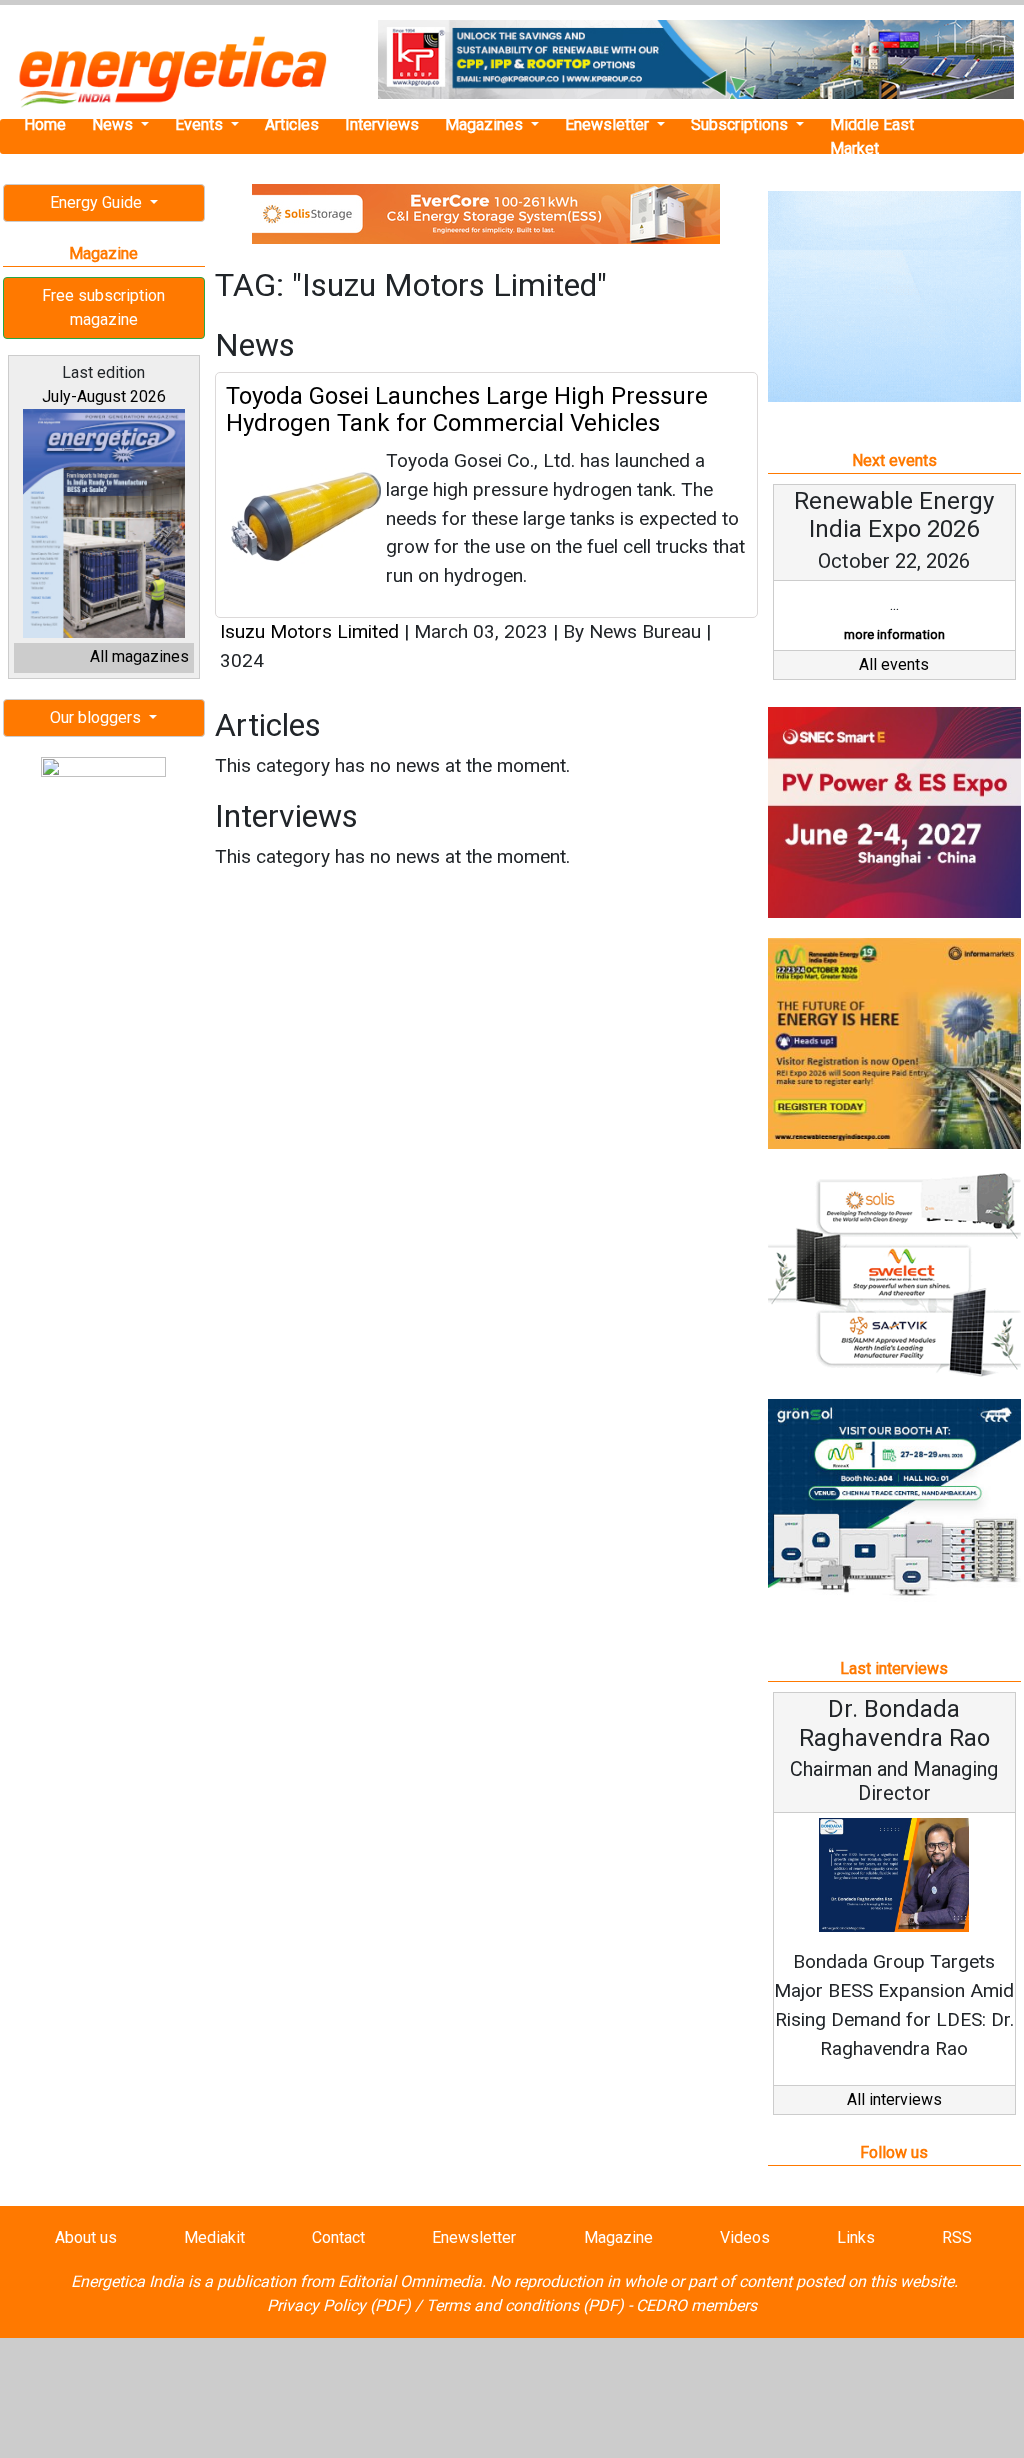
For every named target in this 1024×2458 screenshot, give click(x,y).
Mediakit (214, 2237)
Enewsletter (609, 124)
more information (894, 634)
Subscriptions (741, 124)
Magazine (618, 2237)
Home (45, 124)
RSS (957, 2237)
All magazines (139, 656)
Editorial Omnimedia (410, 2281)
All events (894, 664)
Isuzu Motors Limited (309, 631)
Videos (745, 2237)
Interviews (382, 124)
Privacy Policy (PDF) (339, 2305)
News (114, 124)
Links (856, 2237)
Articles (292, 124)
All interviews (894, 2099)
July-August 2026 (104, 396)
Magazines (486, 124)
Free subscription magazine (103, 307)
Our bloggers (97, 717)
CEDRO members (696, 2305)
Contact (338, 2237)
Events (201, 124)
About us (86, 2237)
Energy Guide (98, 202)
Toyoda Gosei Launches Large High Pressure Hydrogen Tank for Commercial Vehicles (467, 409)
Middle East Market (872, 136)
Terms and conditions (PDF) (525, 2305)
